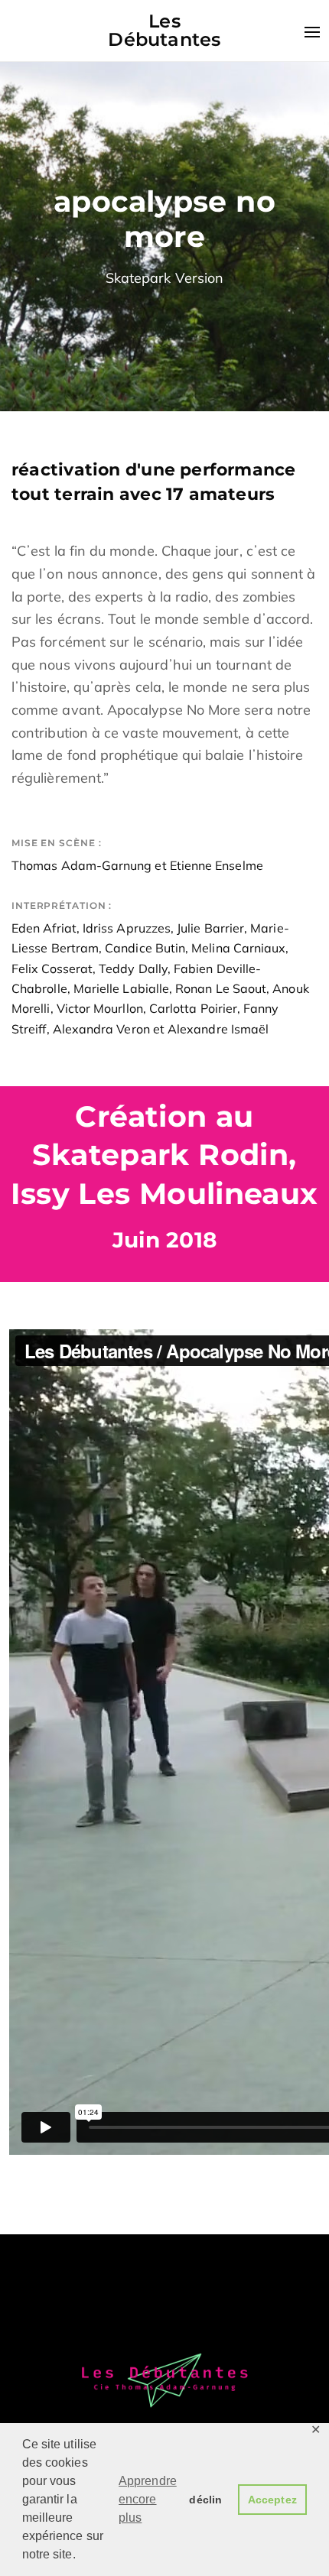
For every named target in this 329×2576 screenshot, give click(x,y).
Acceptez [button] (272, 2500)
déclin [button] (205, 2500)
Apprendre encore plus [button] (148, 2499)
